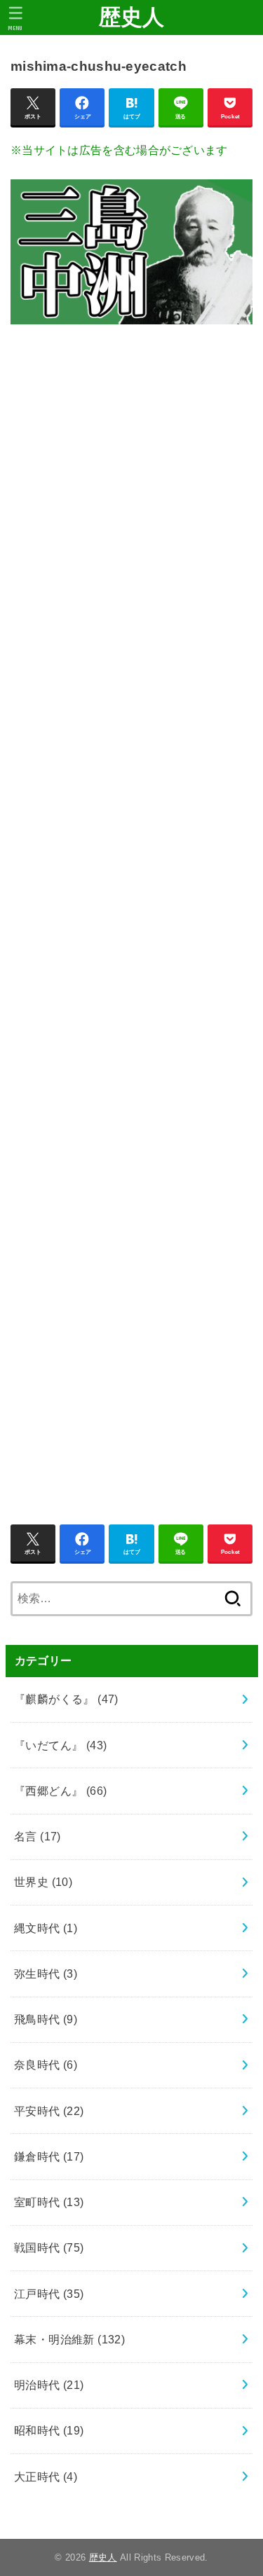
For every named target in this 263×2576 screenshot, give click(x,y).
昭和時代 (49, 2430)
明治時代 (49, 2385)
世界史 (43, 1882)
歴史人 (132, 17)
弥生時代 (46, 1974)
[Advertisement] (131, 917)
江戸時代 (49, 2294)
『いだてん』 (61, 1745)
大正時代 (46, 2477)
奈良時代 (46, 2065)
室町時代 (49, 2202)
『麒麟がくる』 (66, 1699)
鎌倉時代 (49, 2156)
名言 (38, 1836)
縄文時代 (46, 1928)
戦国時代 (49, 2247)
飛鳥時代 (46, 2019)
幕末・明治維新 (69, 2339)
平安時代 (49, 2111)
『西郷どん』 (61, 1791)
